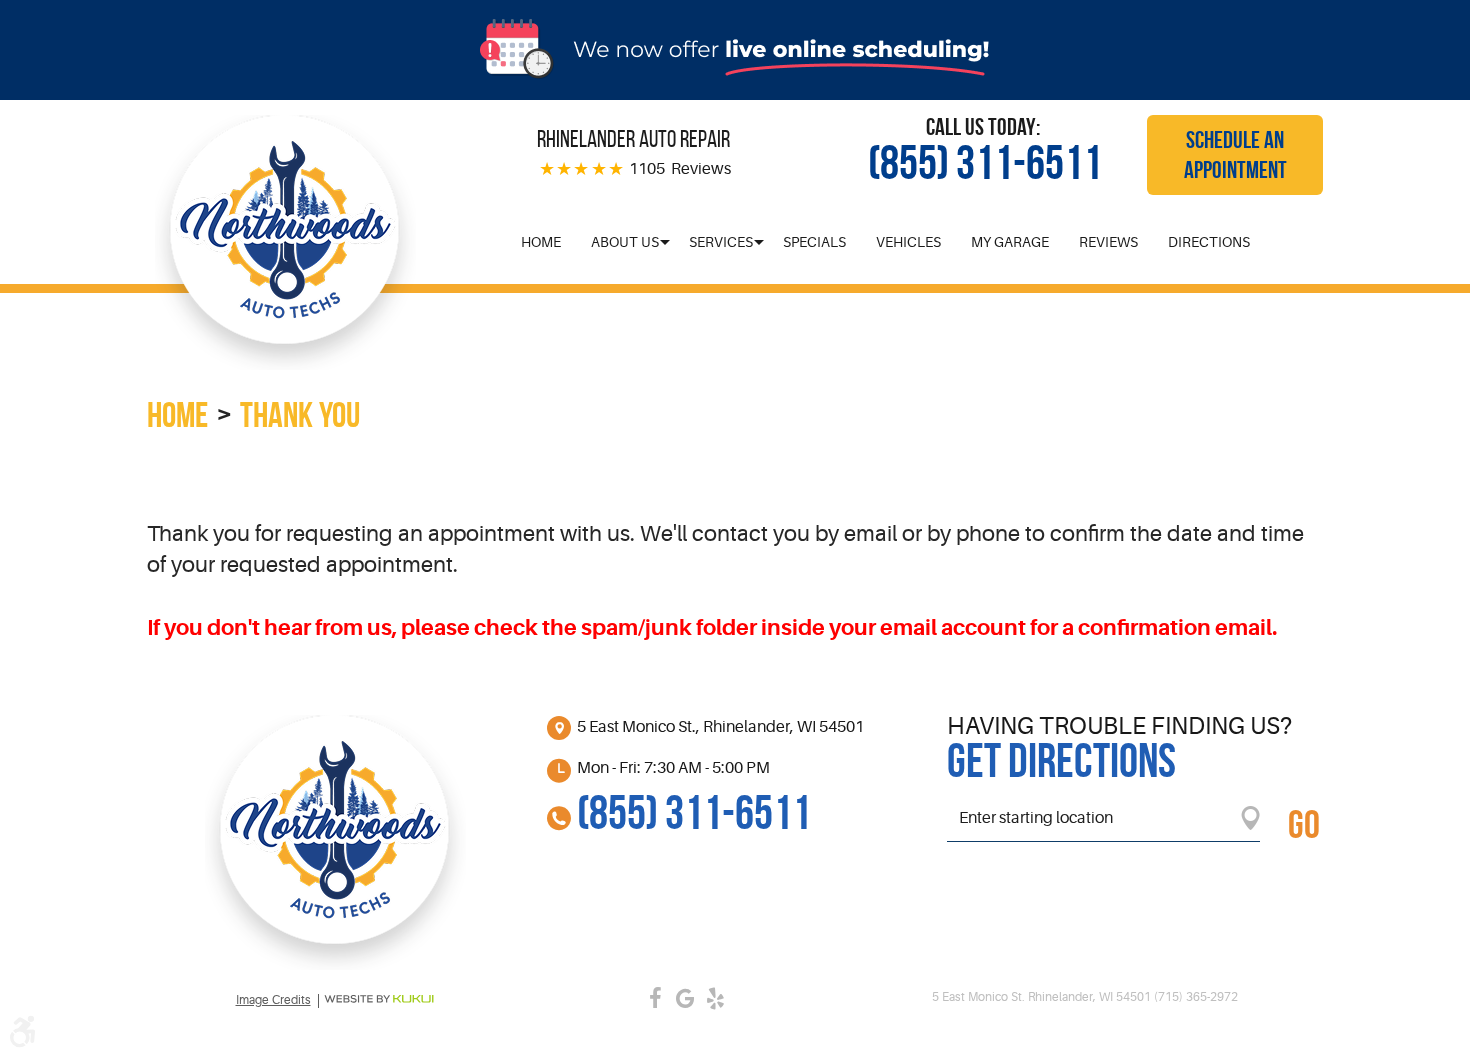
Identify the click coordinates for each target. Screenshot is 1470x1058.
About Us (625, 242)
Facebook (655, 998)
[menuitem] (541, 242)
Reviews (1108, 242)
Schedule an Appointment (1235, 155)
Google (685, 998)
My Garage (1010, 242)
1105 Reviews (680, 169)
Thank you (300, 414)
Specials (814, 242)
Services (721, 242)
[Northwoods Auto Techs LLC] (285, 242)
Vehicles (908, 242)
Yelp (715, 998)
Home (541, 242)
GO (1304, 824)
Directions (1209, 242)
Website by (379, 999)
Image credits (273, 1000)
